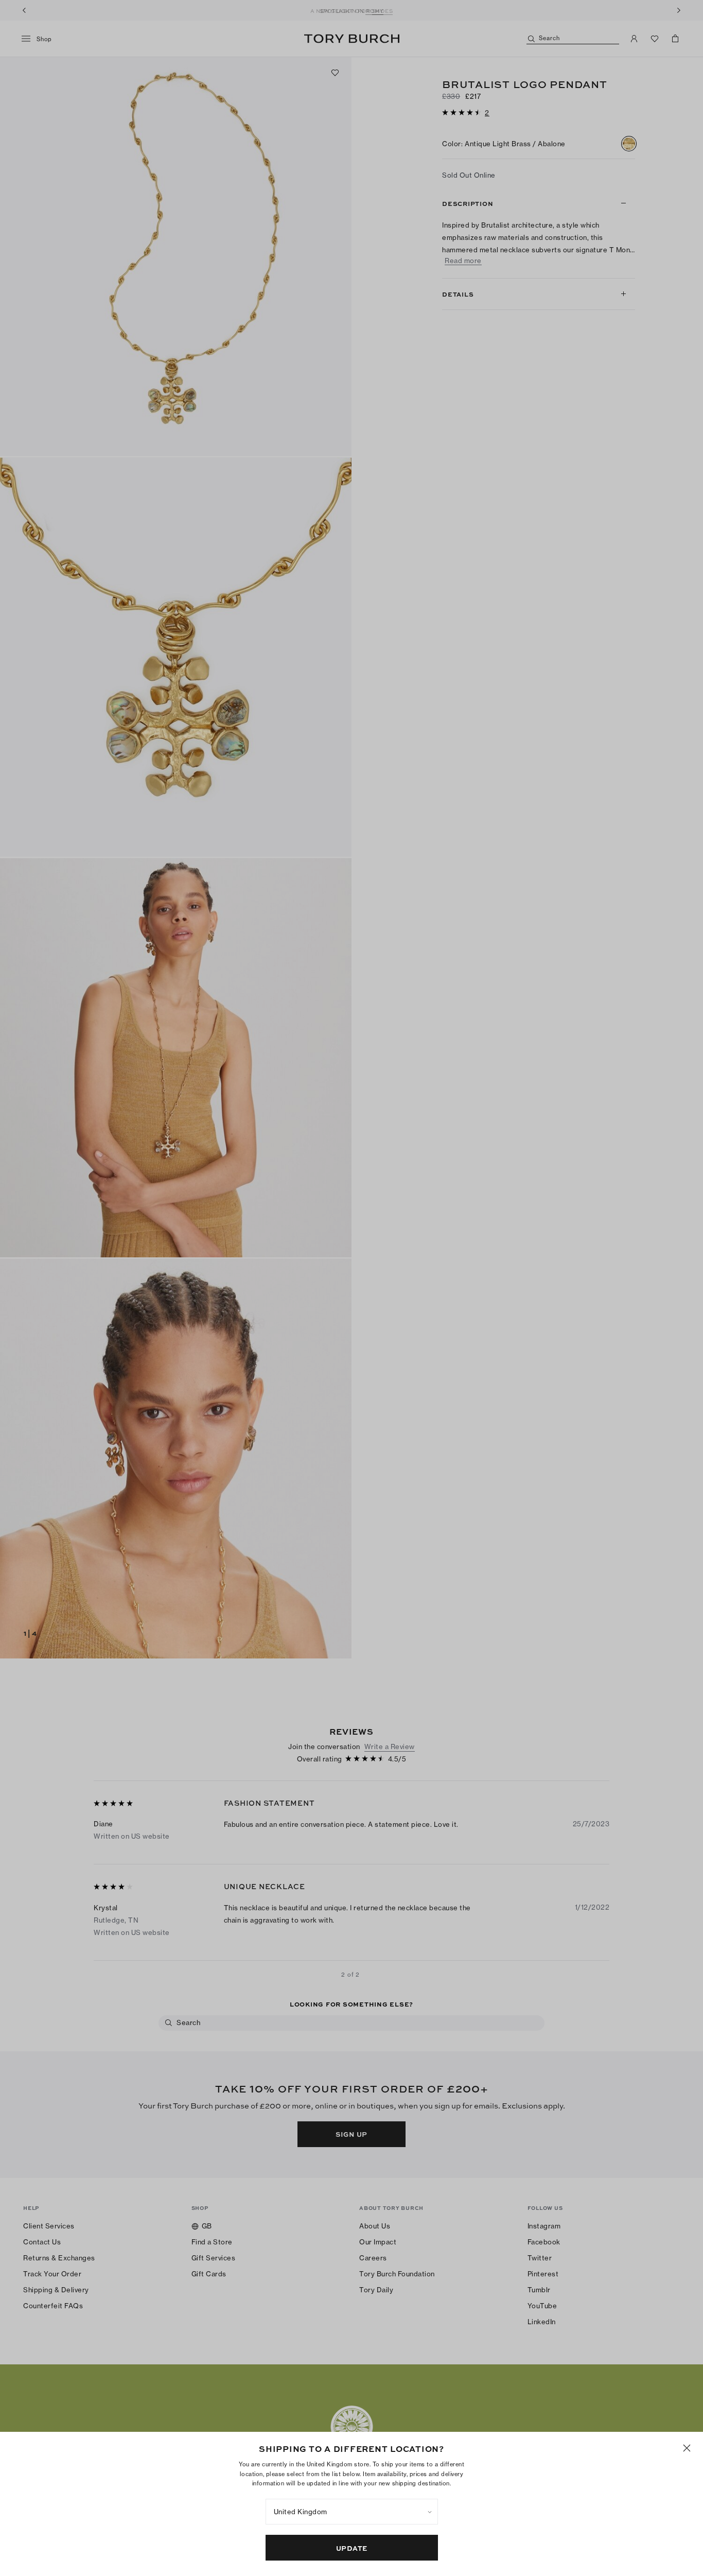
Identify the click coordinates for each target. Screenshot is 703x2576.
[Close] (687, 2448)
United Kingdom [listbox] (301, 2512)
